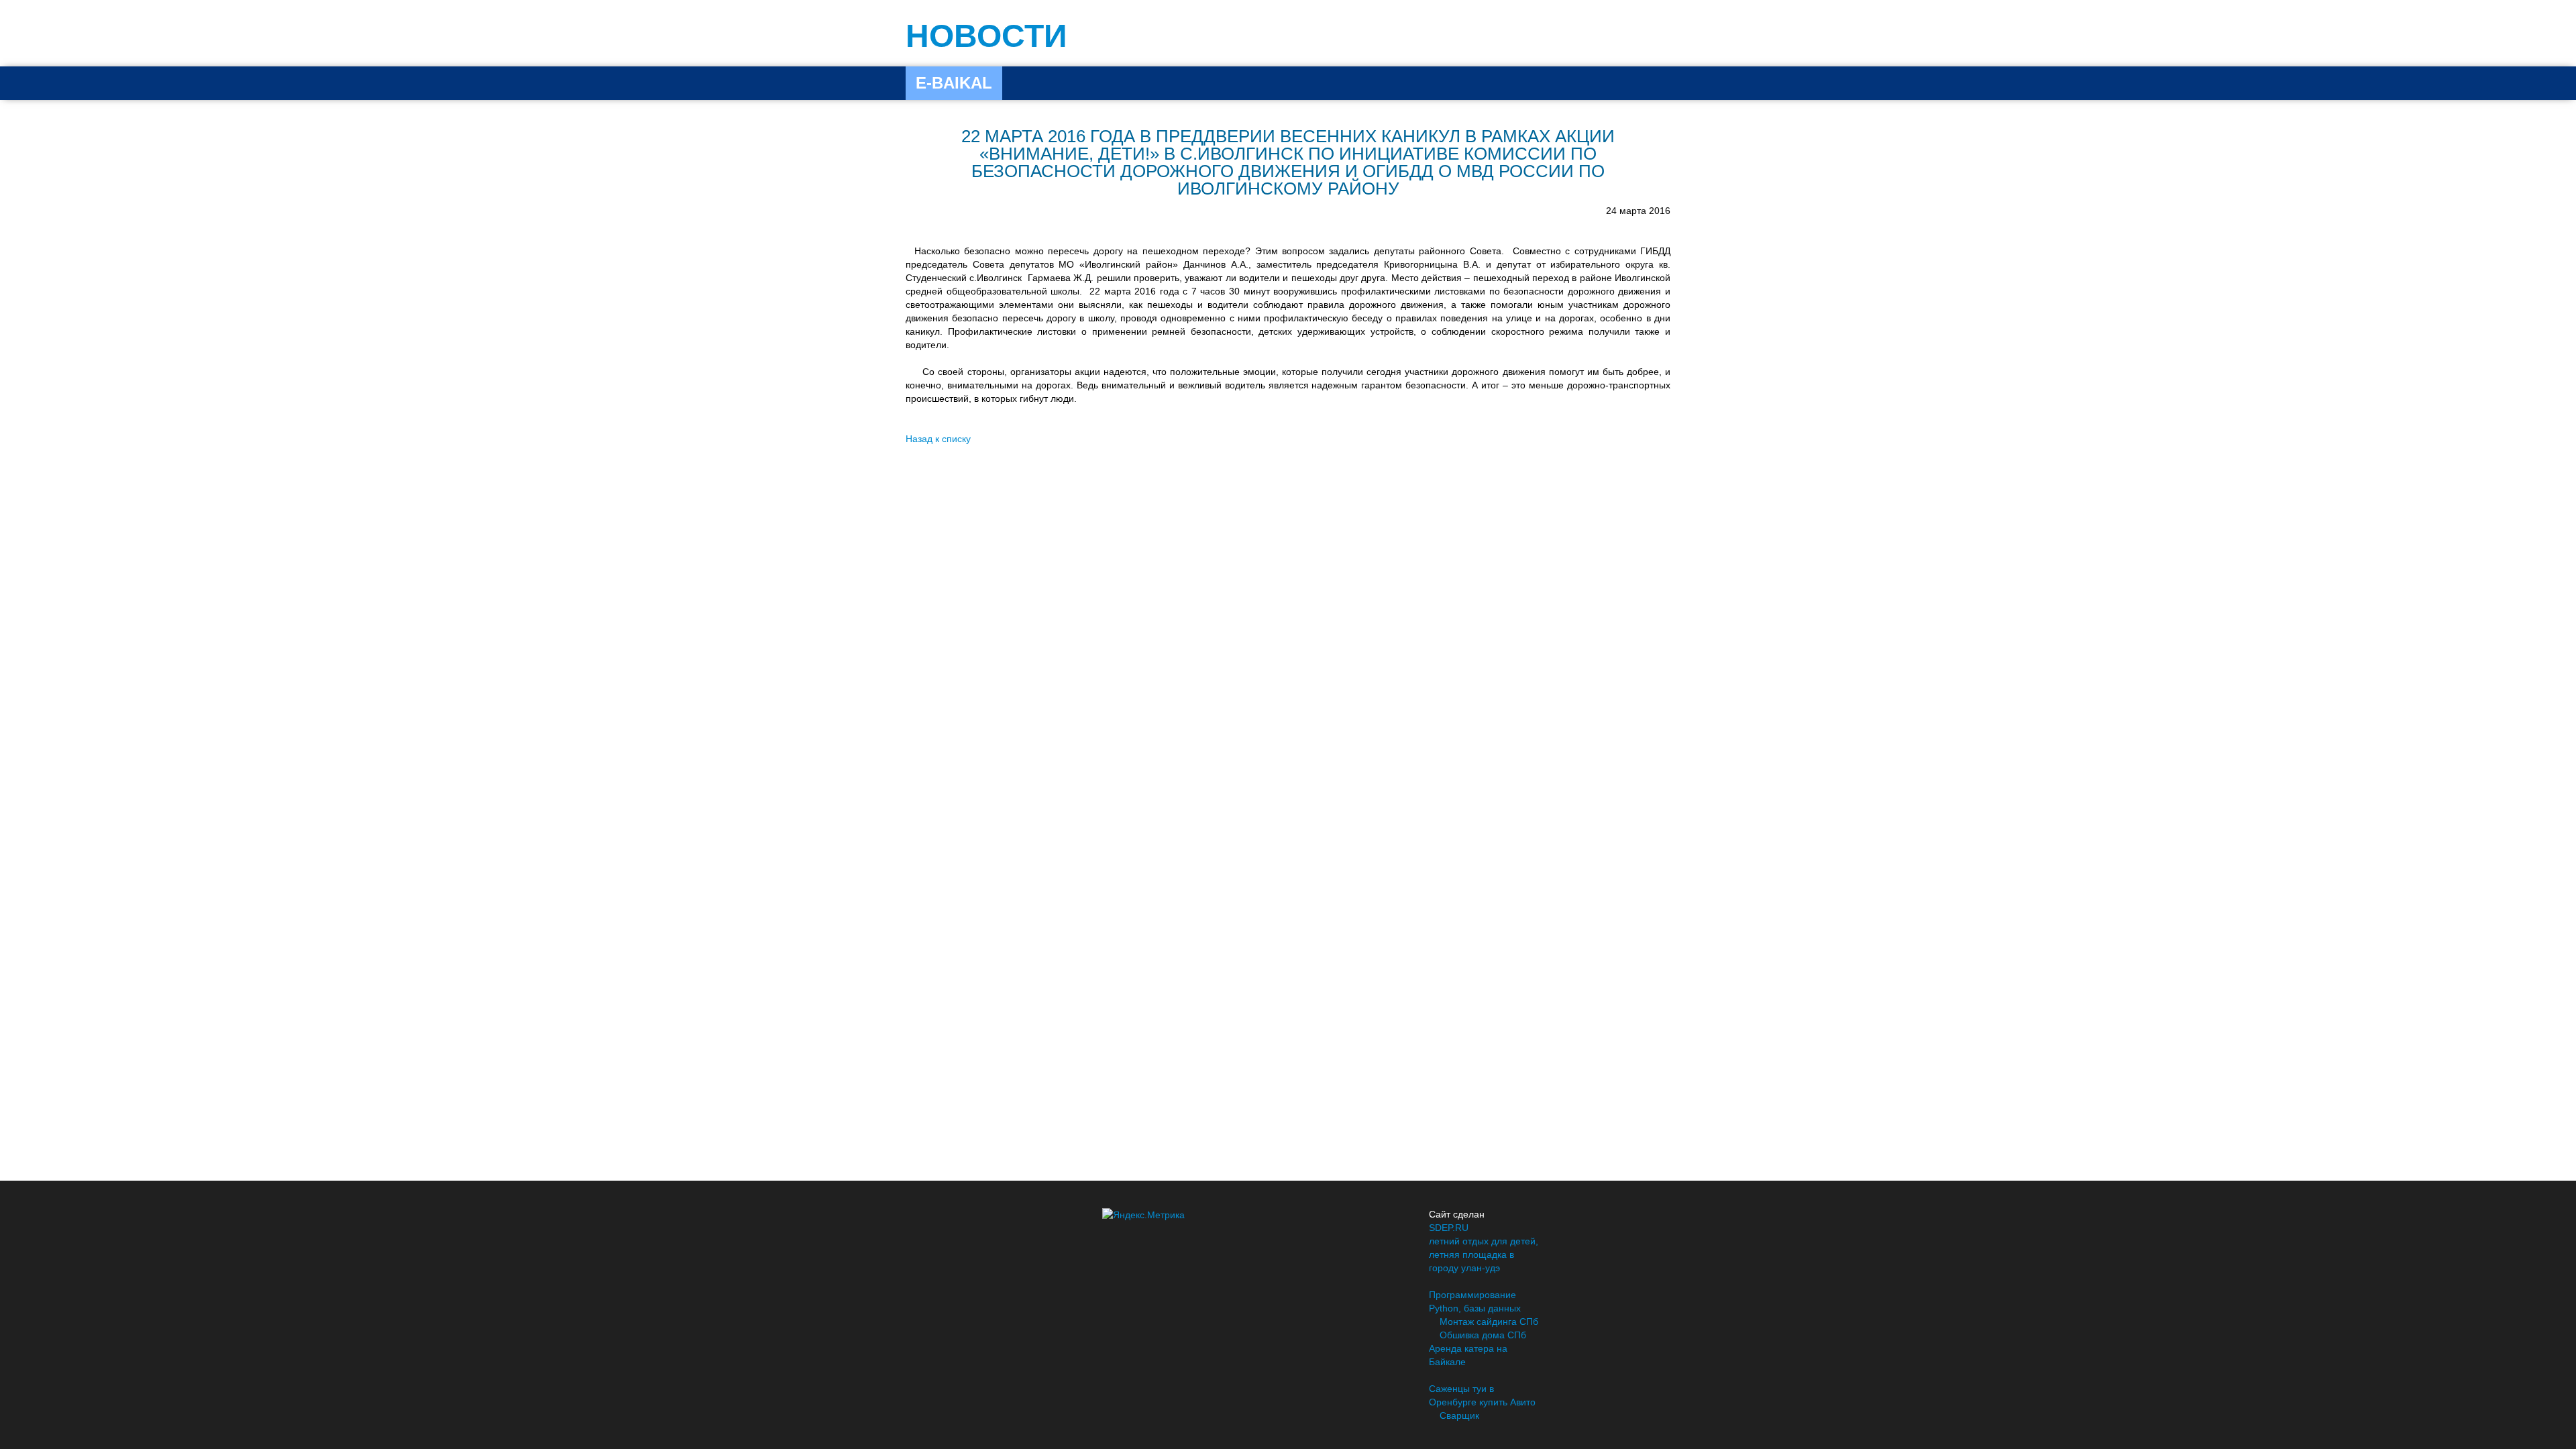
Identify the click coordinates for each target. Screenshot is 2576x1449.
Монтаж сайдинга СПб (1489, 1322)
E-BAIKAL (954, 83)
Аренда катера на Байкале (1468, 1355)
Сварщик (1459, 1415)
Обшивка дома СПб (1483, 1335)
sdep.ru (1449, 1228)
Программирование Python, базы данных (1475, 1301)
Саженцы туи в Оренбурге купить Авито (1482, 1395)
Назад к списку (938, 439)
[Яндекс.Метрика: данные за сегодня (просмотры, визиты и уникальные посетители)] (1143, 1215)
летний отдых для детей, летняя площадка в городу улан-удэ (1484, 1254)
